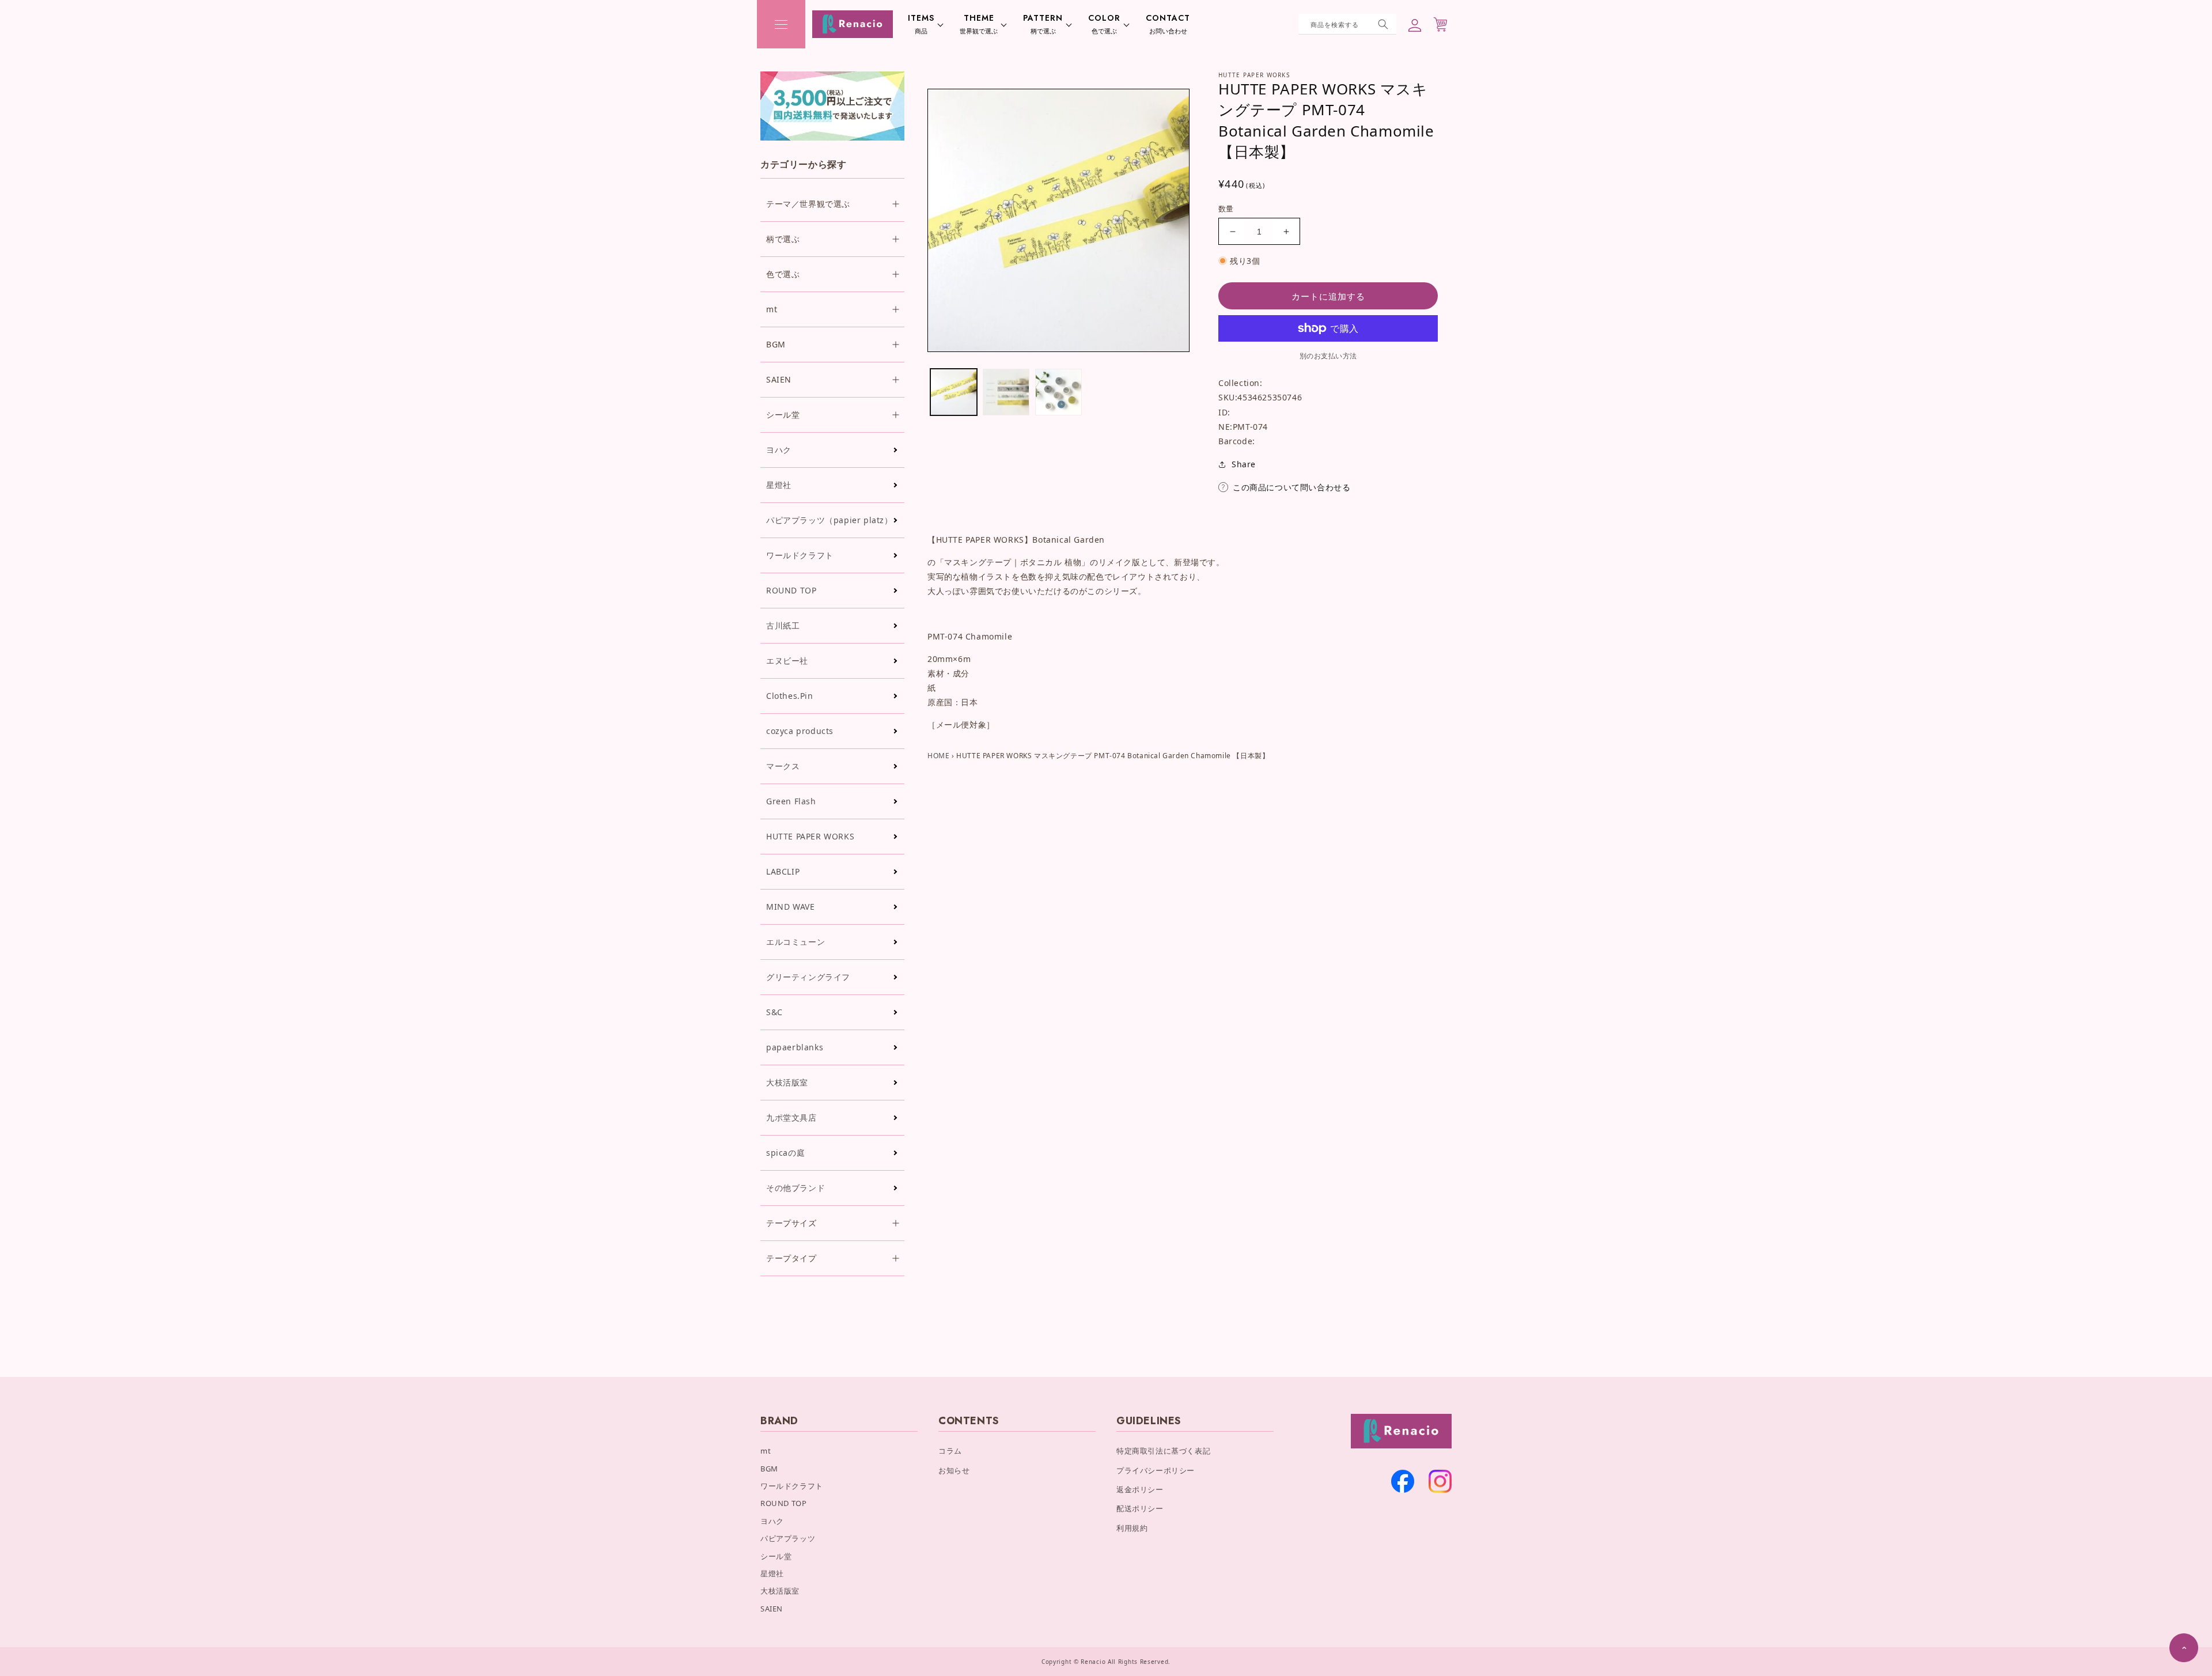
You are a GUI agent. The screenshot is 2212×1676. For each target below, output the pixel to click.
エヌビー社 (787, 661)
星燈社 (779, 485)
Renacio (1093, 1662)
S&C (774, 1012)
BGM (769, 1469)
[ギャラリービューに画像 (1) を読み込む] (954, 392)
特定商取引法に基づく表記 (1163, 1451)
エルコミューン (796, 942)
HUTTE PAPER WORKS (810, 836)
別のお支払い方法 (1328, 356)
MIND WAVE (790, 907)
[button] (781, 24)
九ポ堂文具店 (791, 1117)
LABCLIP (783, 871)
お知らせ (954, 1470)
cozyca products (800, 731)
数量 (1226, 209)
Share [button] (1244, 464)
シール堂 (776, 1556)
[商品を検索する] (1383, 24)
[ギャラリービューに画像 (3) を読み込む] (1058, 392)
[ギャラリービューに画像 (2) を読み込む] (1006, 392)
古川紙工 (783, 625)
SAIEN (772, 1609)
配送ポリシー (1140, 1508)
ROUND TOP (791, 590)
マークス (783, 766)
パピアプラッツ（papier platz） (829, 520)
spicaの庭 (785, 1153)
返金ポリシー (1140, 1489)
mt (766, 1451)
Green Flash (791, 801)
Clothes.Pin (790, 696)
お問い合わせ (1168, 24)
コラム (950, 1451)
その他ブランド (796, 1188)
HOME (938, 756)
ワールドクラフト (800, 555)
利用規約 (1132, 1528)
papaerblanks (795, 1047)
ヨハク (779, 450)
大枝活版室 (787, 1082)
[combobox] (1347, 24)
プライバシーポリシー (1156, 1470)
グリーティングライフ (808, 977)
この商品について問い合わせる (1291, 487)
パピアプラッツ (788, 1538)
